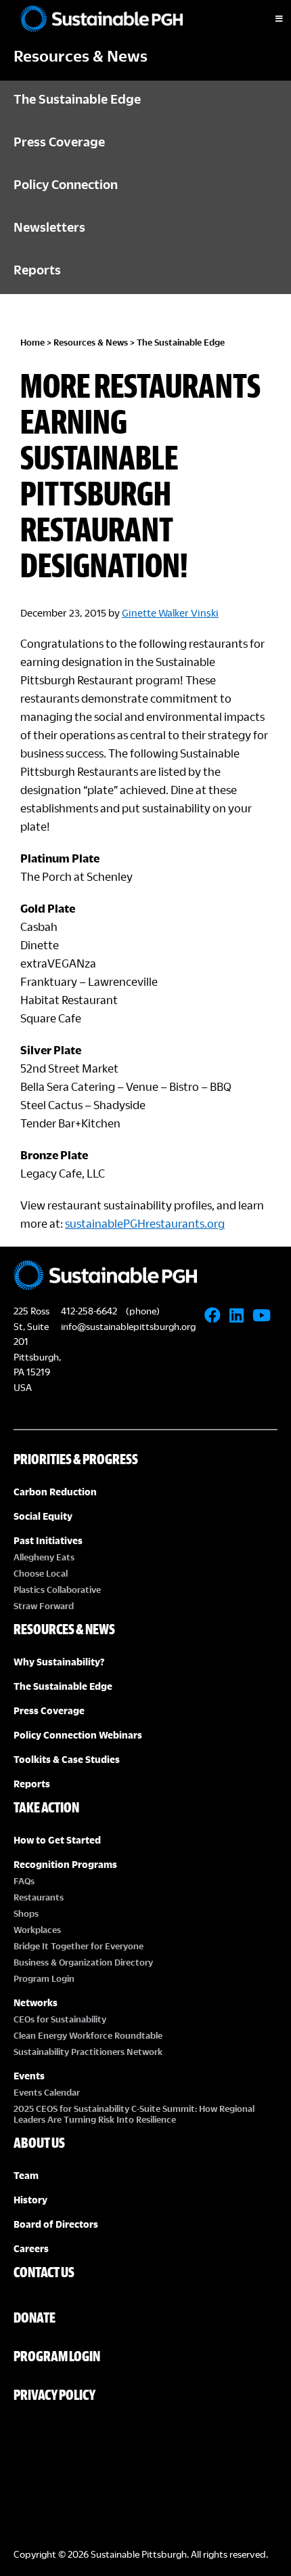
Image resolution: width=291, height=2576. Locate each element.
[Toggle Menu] (267, 19)
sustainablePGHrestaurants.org (145, 1223)
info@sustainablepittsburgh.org (128, 1326)
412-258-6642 (89, 1311)
